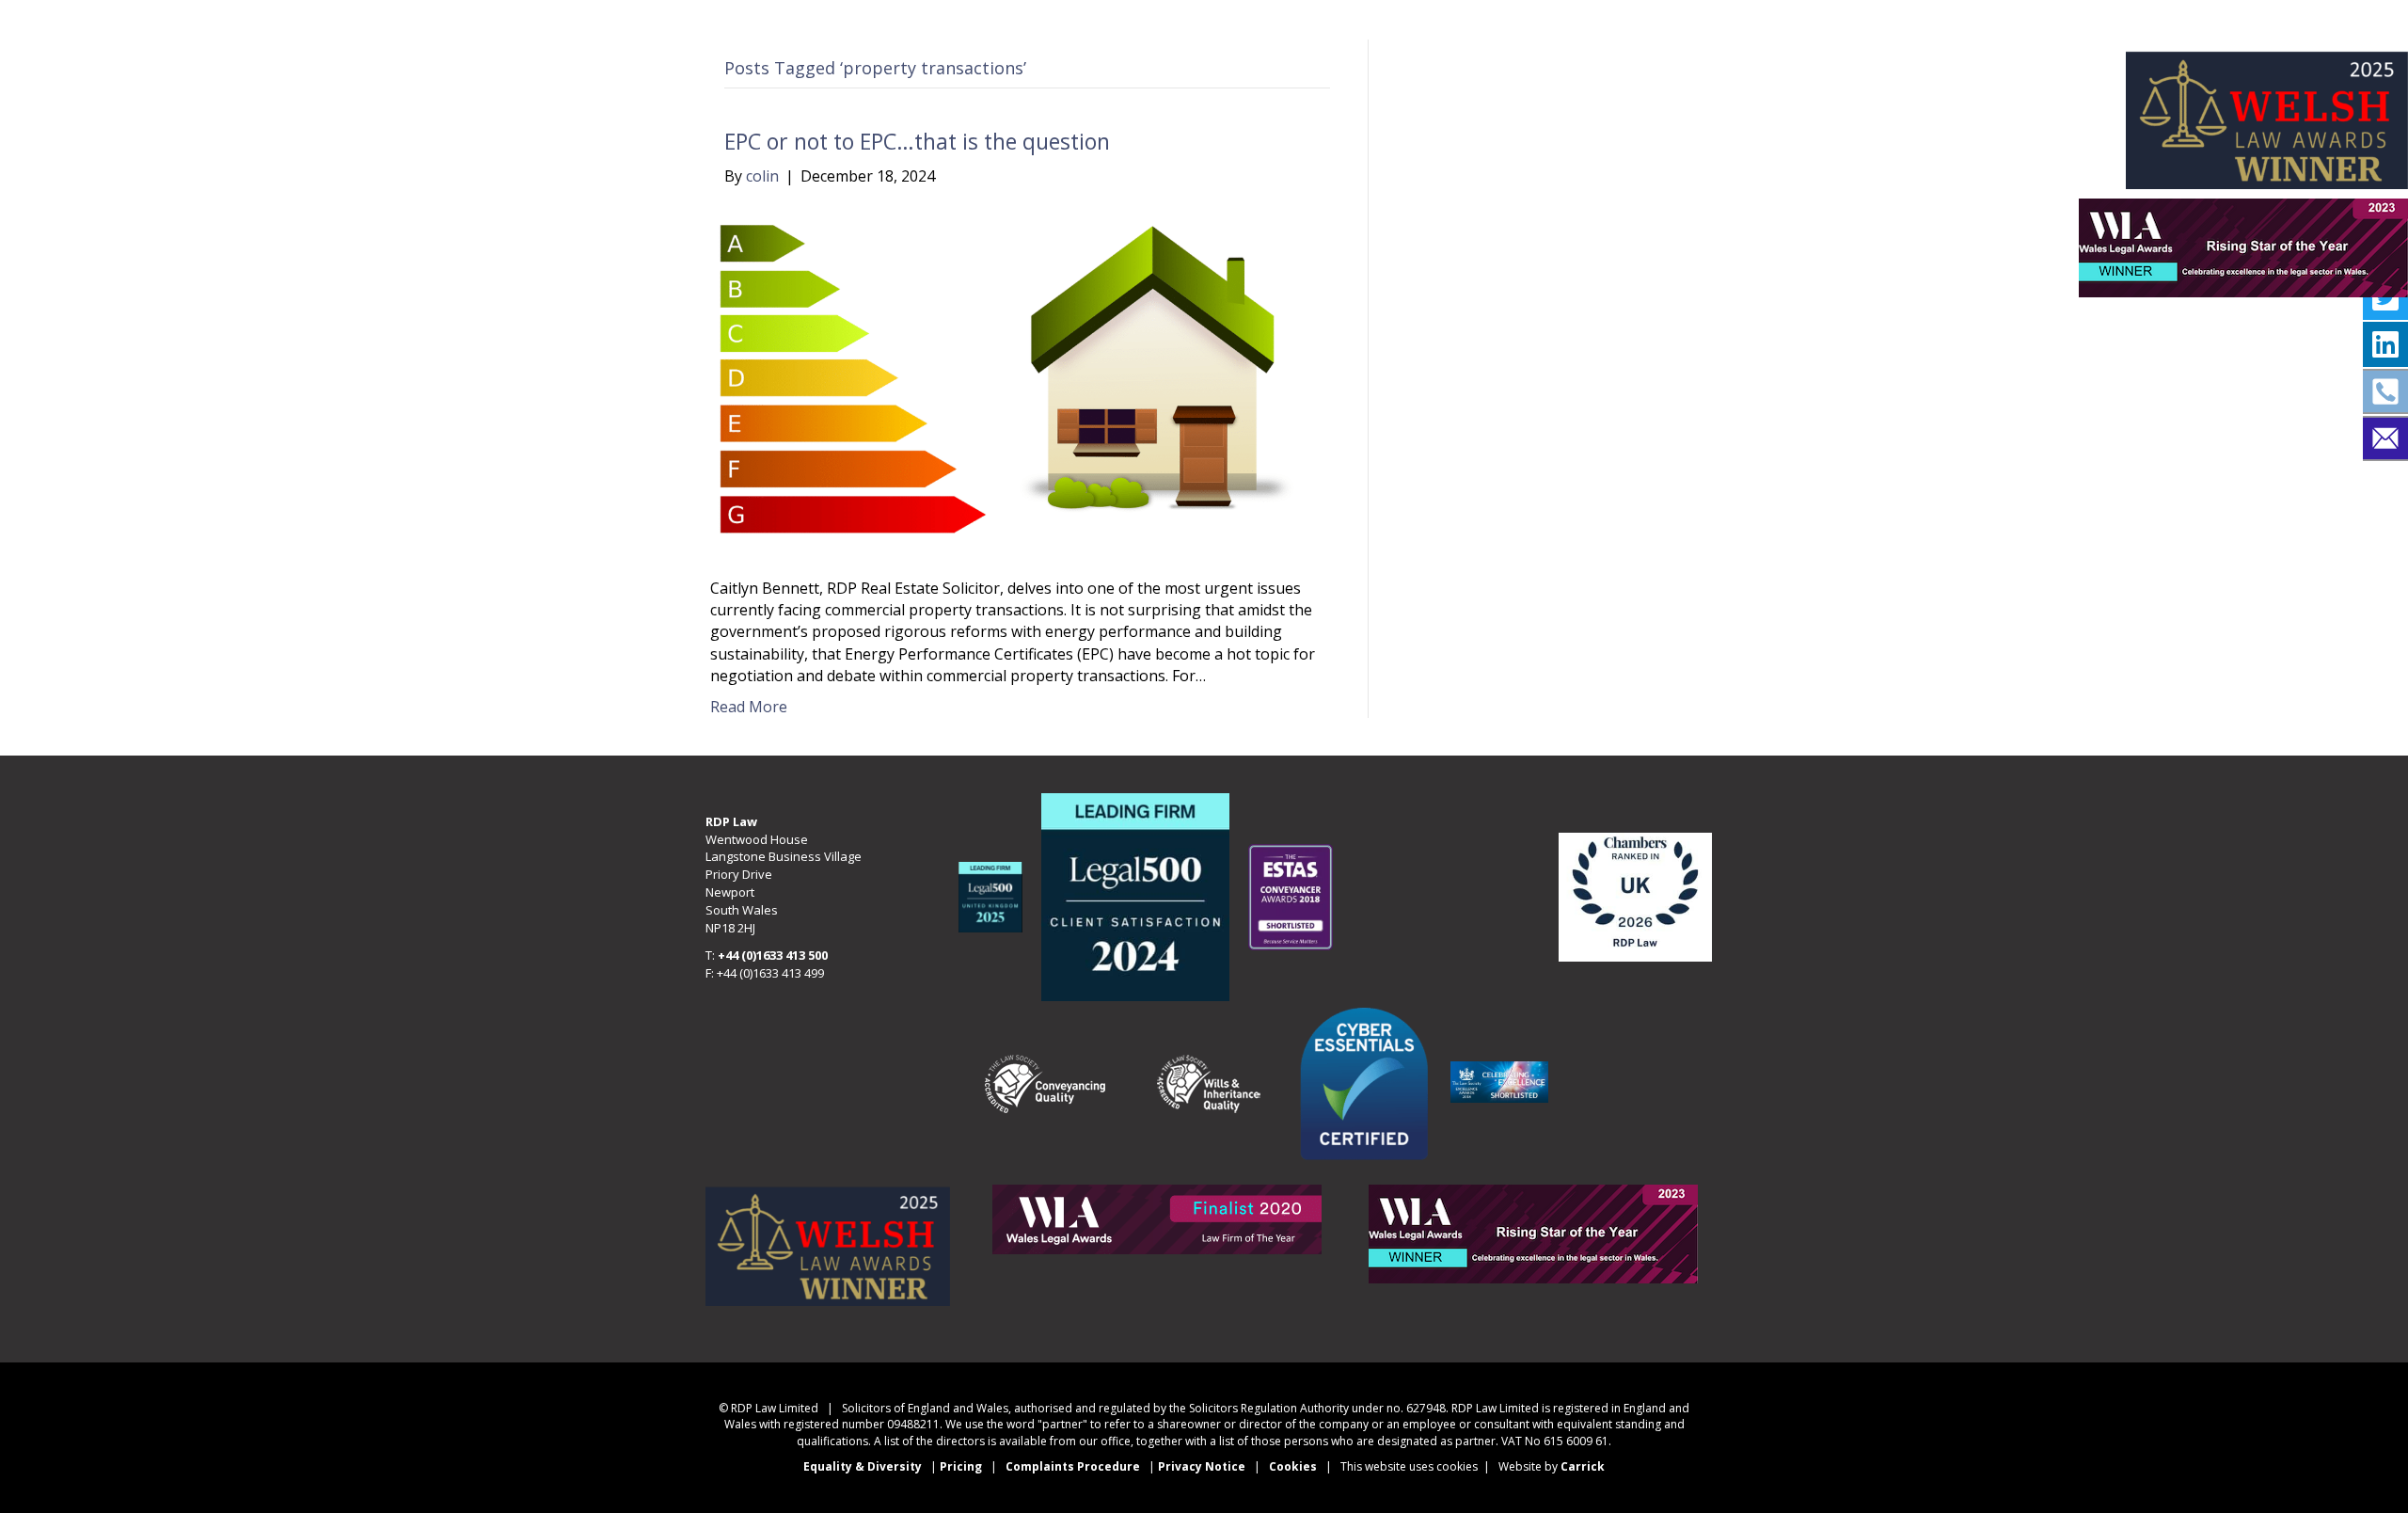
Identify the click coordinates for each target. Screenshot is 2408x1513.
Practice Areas (1063, 18)
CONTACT (1629, 18)
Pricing (961, 1466)
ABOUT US (713, 18)
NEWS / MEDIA (1268, 18)
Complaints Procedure (1073, 1466)
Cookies (1293, 1466)
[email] (2385, 438)
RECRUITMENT (1460, 18)
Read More (749, 707)
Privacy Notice (1203, 1466)
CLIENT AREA (1792, 18)
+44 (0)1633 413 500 (773, 955)
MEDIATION (873, 18)
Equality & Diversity (863, 1466)
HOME (581, 18)
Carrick (1583, 1466)
